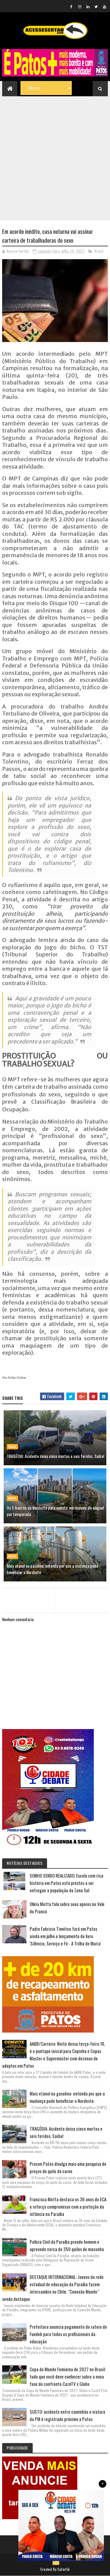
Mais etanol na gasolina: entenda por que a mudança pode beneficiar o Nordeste (52, 1569)
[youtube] (105, 6)
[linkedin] (88, 6)
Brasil (99, 251)
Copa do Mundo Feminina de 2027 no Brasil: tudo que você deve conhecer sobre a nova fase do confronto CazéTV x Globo (68, 2376)
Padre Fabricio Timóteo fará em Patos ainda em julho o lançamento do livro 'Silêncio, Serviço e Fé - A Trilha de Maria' (65, 1936)
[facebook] (71, 6)
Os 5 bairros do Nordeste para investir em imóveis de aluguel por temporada (55, 1511)
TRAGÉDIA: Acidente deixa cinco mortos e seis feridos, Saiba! (55, 1456)
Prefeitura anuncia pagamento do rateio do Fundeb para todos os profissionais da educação (68, 2334)
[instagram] (80, 6)
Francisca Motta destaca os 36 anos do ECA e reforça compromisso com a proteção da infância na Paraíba (68, 2206)
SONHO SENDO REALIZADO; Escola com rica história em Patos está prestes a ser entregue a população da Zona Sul (66, 1883)
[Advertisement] (55, 154)
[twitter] (96, 6)
